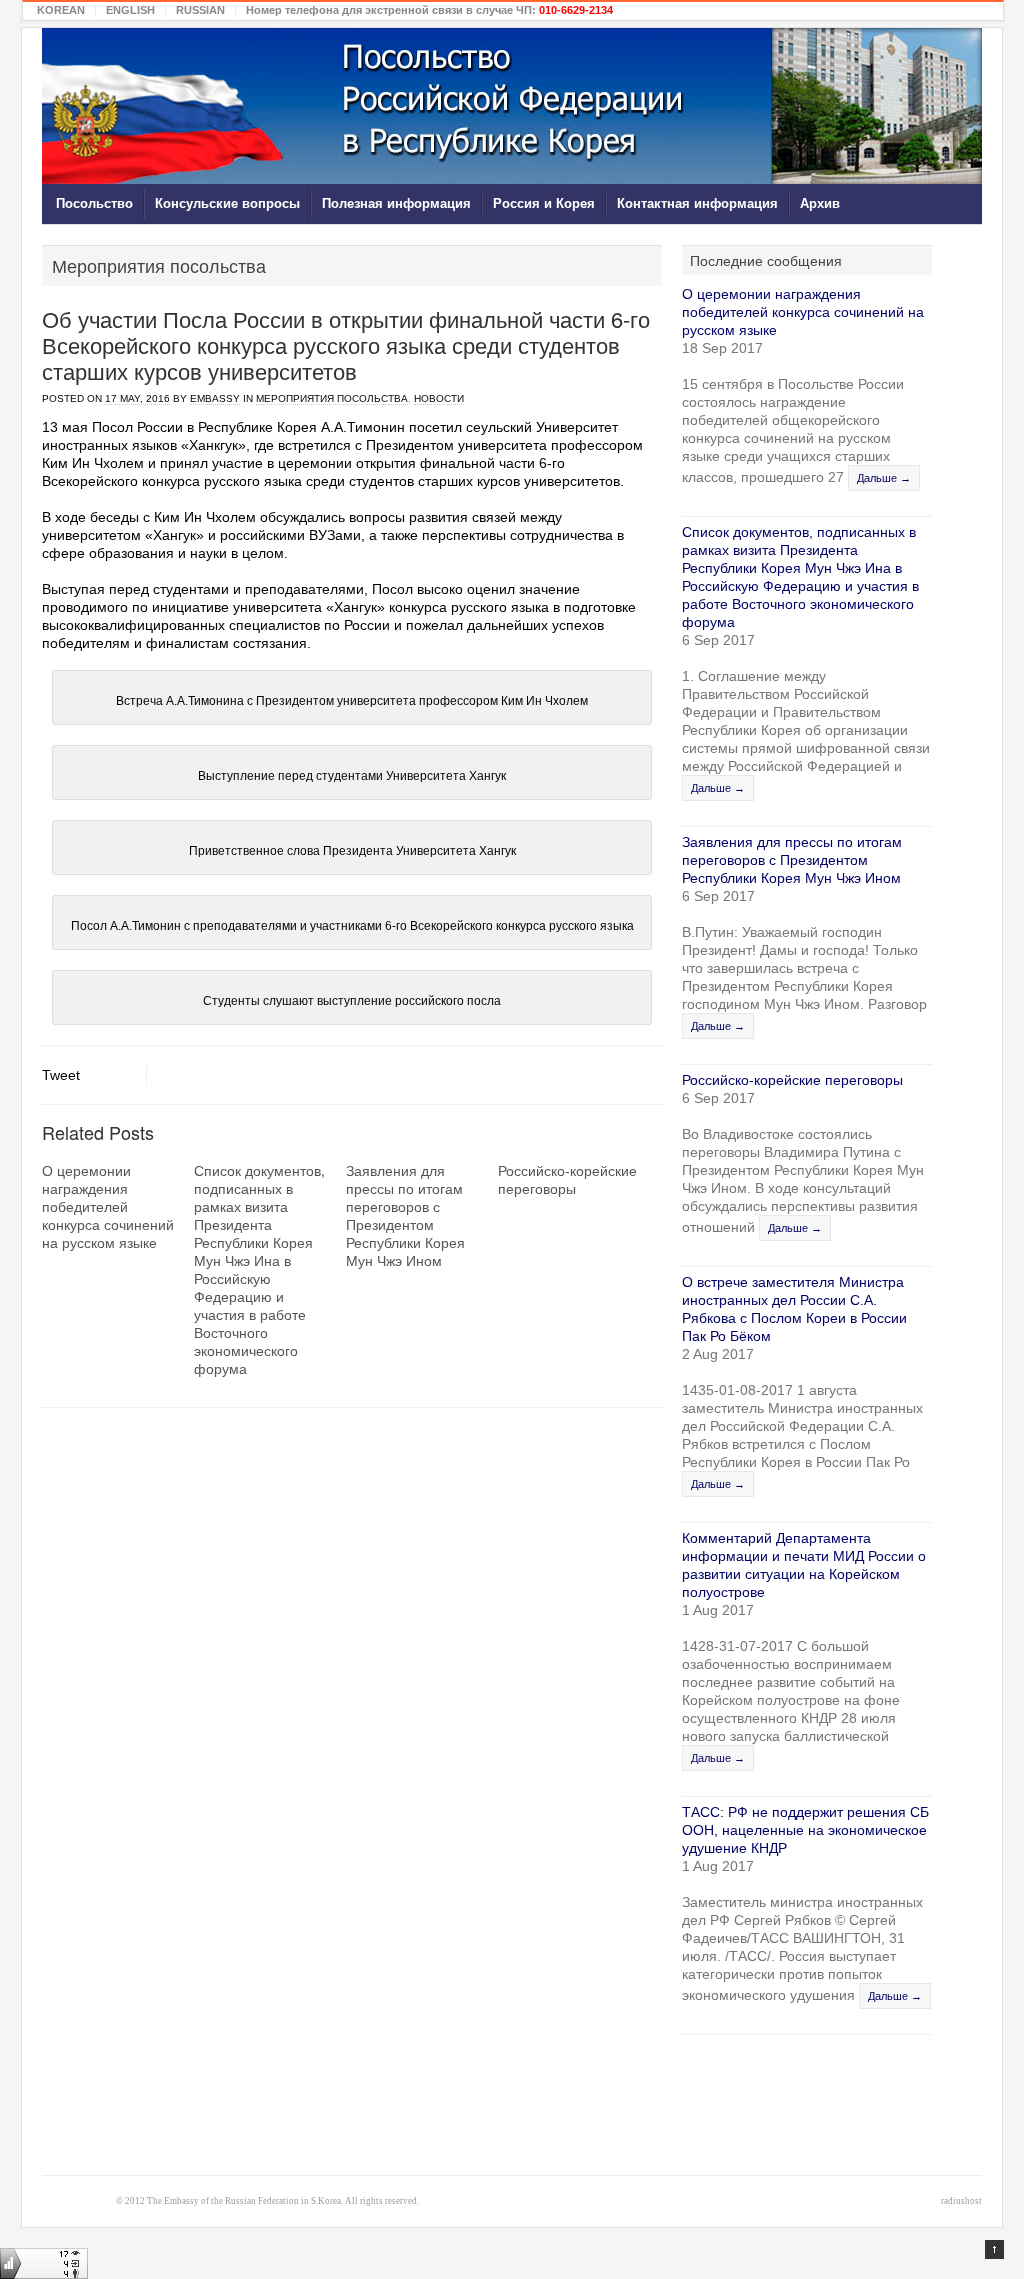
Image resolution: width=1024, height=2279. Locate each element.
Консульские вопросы (227, 203)
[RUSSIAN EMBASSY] (512, 106)
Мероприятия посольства (332, 398)
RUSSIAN (200, 10)
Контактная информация (697, 203)
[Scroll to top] (994, 2249)
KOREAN (61, 10)
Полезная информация (396, 203)
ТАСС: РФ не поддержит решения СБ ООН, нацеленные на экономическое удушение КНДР (805, 1830)
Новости (439, 398)
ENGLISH (130, 10)
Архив (820, 203)
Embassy (215, 398)
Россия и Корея (544, 203)
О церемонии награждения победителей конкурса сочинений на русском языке (108, 1206)
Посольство (94, 203)
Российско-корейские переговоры (567, 1179)
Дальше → (884, 478)
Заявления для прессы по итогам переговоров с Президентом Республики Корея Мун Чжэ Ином (405, 1215)
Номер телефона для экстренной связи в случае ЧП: (429, 10)
